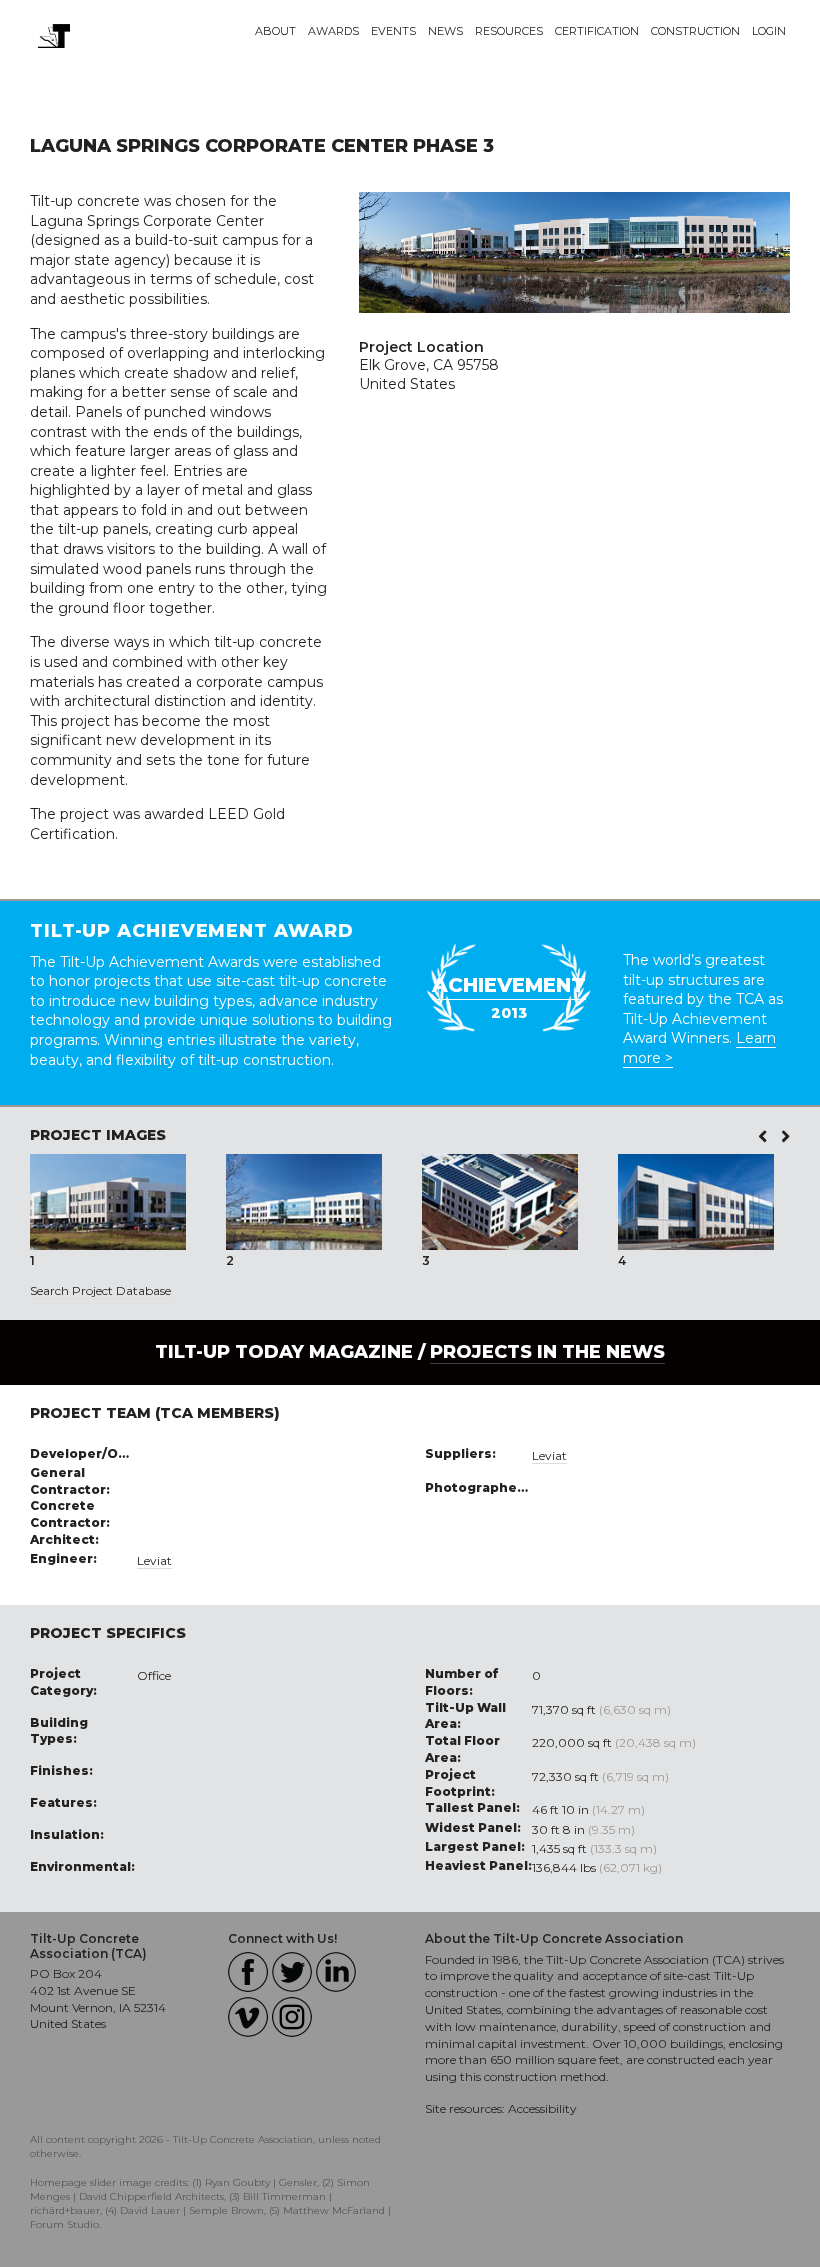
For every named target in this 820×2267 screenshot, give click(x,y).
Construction (695, 31)
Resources (509, 31)
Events (393, 31)
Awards (333, 31)
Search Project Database (100, 1290)
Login (769, 31)
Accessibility (542, 2108)
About (275, 31)
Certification (597, 31)
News (445, 31)
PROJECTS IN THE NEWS (547, 1352)
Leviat (154, 1560)
